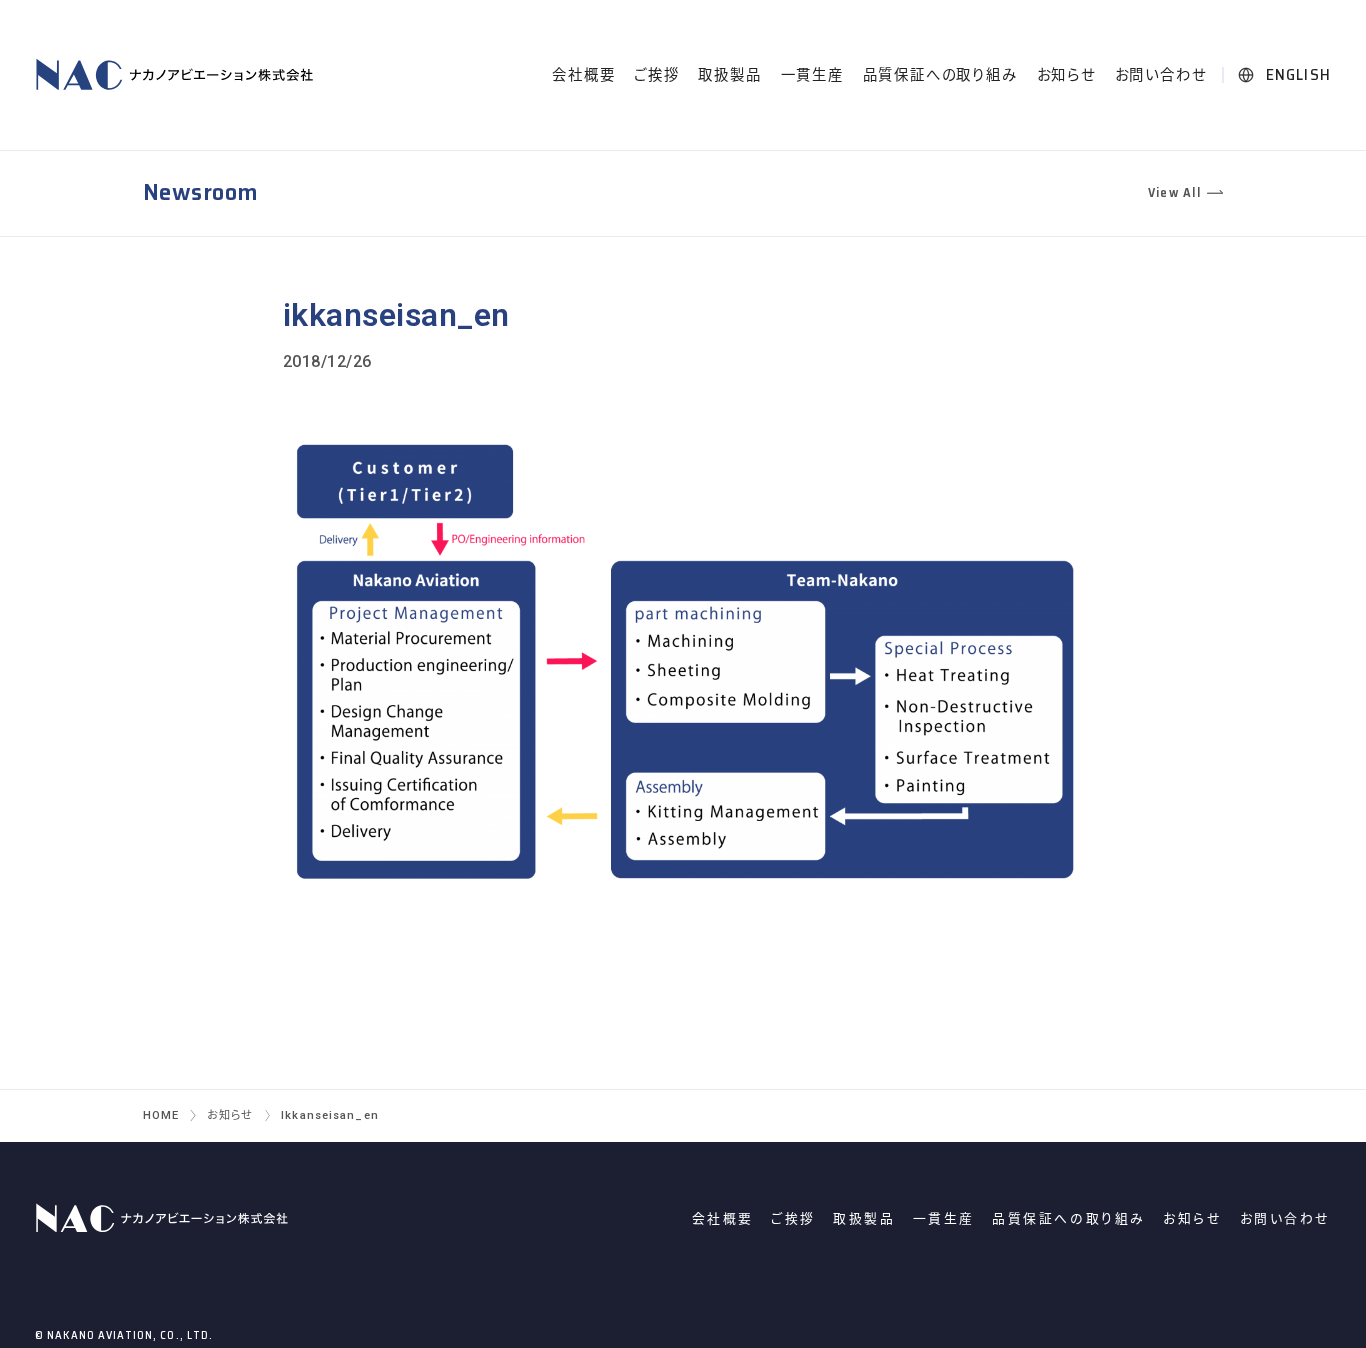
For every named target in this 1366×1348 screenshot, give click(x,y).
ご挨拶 (656, 75)
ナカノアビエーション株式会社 (178, 75)
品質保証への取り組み (940, 75)
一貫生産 (812, 75)
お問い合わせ (1161, 75)
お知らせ (1066, 75)
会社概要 (583, 75)
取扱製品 (729, 75)
